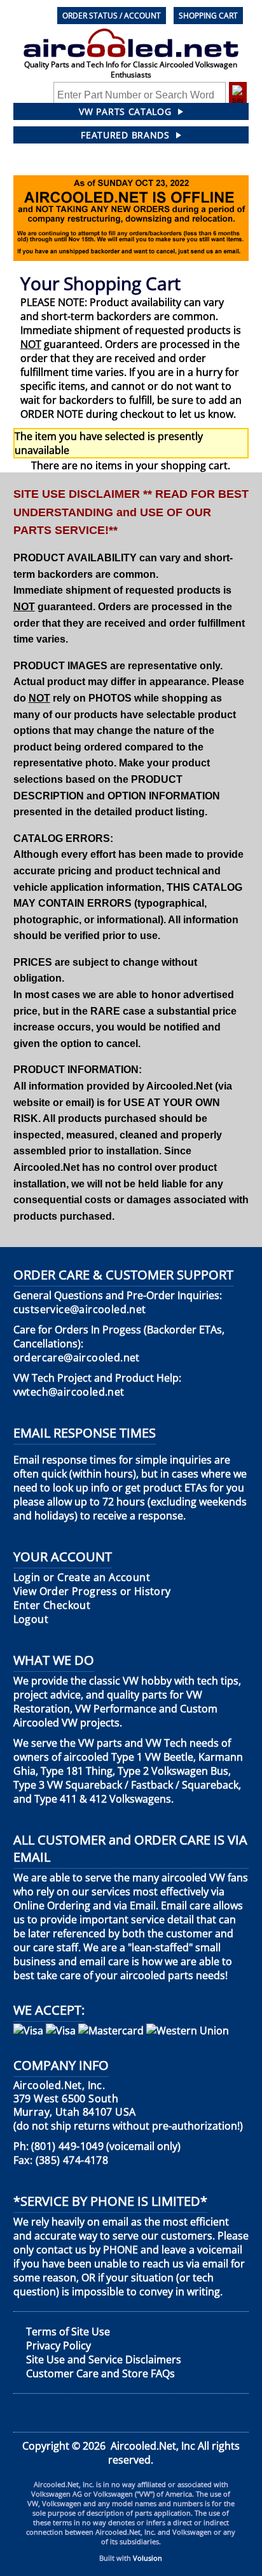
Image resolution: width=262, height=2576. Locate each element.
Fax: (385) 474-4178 (61, 2160)
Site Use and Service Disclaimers (104, 2359)
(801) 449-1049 (68, 2146)
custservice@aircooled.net (80, 1310)
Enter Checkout (52, 1605)
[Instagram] (182, 2413)
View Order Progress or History (92, 1592)
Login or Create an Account (82, 1578)
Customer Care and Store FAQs (100, 2373)
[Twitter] (74, 2413)
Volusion (148, 2558)
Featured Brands (125, 135)
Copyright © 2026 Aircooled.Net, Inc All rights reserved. (131, 2453)
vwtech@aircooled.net (69, 1392)
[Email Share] (237, 2413)
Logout (31, 1619)
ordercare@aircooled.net (77, 1358)
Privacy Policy (59, 2346)
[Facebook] (23, 2413)
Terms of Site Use (68, 2332)
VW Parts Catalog (125, 111)
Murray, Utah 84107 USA (75, 2099)
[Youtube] (128, 2413)
